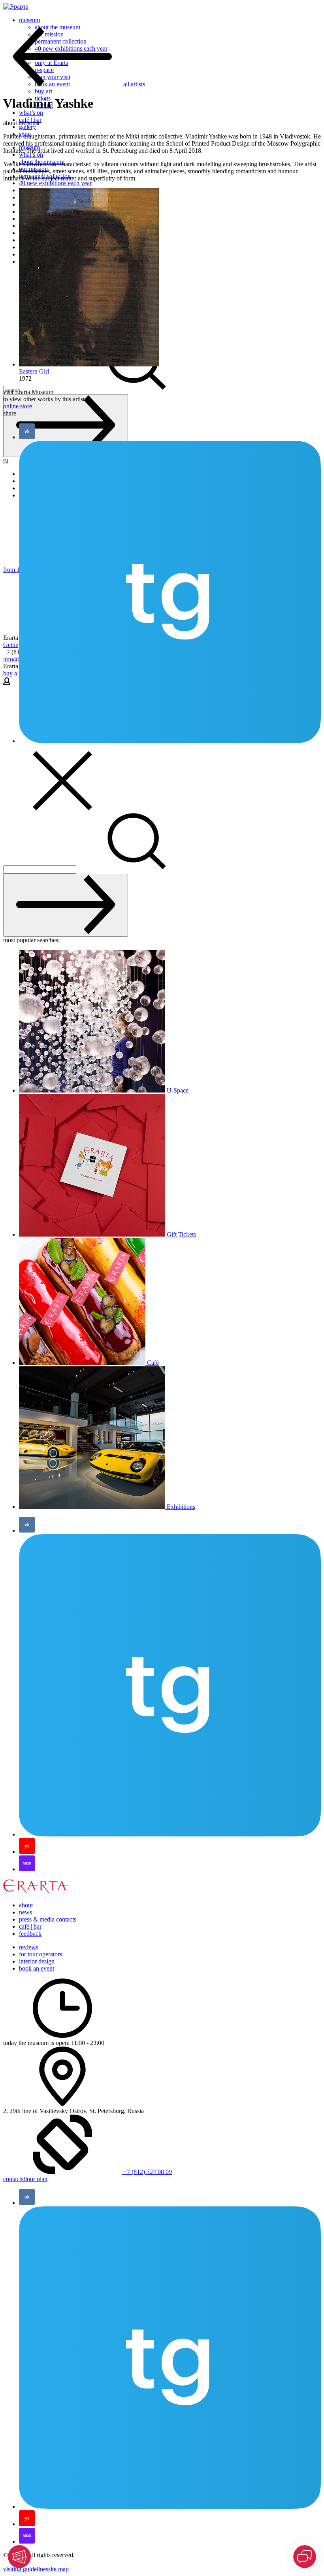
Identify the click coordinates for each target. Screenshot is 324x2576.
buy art (43, 91)
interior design (37, 1961)
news (25, 1912)
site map (58, 2569)
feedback (30, 1934)
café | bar (30, 1926)
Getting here (19, 645)
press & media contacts (48, 1919)
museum (29, 20)
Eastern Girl (34, 371)
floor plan (35, 2179)
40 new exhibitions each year (55, 183)
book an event (37, 1968)
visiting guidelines (26, 2569)
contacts (13, 2179)
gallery (27, 127)
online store (18, 406)
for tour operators (40, 1954)
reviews (29, 1947)
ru (6, 460)
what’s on (31, 113)
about (26, 1905)
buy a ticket (18, 673)
